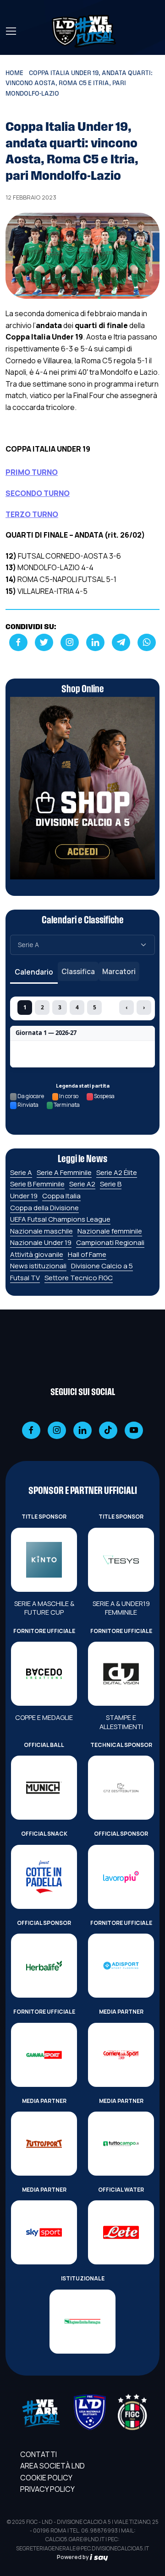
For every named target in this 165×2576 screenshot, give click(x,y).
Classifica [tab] (78, 971)
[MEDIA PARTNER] (121, 2055)
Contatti (38, 2454)
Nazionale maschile (41, 1231)
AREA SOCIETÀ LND (52, 2466)
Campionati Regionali (110, 1242)
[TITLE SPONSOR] (44, 1560)
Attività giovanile (37, 1254)
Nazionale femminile (110, 1231)
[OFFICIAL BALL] (44, 1788)
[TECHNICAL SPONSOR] (121, 1788)
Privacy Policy (47, 2489)
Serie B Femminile (37, 1184)
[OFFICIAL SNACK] (44, 1877)
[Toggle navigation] (11, 31)
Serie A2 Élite (117, 1172)
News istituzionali (38, 1266)
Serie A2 (82, 1184)
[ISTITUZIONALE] (82, 2322)
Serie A (21, 1172)
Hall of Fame (87, 1254)
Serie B (111, 1184)
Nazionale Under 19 (41, 1242)
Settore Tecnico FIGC (79, 1278)
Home (14, 73)
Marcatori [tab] (119, 971)
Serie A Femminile (64, 1172)
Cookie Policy (46, 2478)
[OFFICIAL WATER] (121, 2232)
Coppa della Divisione (44, 1208)
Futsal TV (25, 1278)
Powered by (73, 2557)
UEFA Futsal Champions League (60, 1219)
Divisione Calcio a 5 (102, 1266)
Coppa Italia (61, 1196)
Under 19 (24, 1196)
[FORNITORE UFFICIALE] (44, 1674)
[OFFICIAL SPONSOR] (121, 1877)
